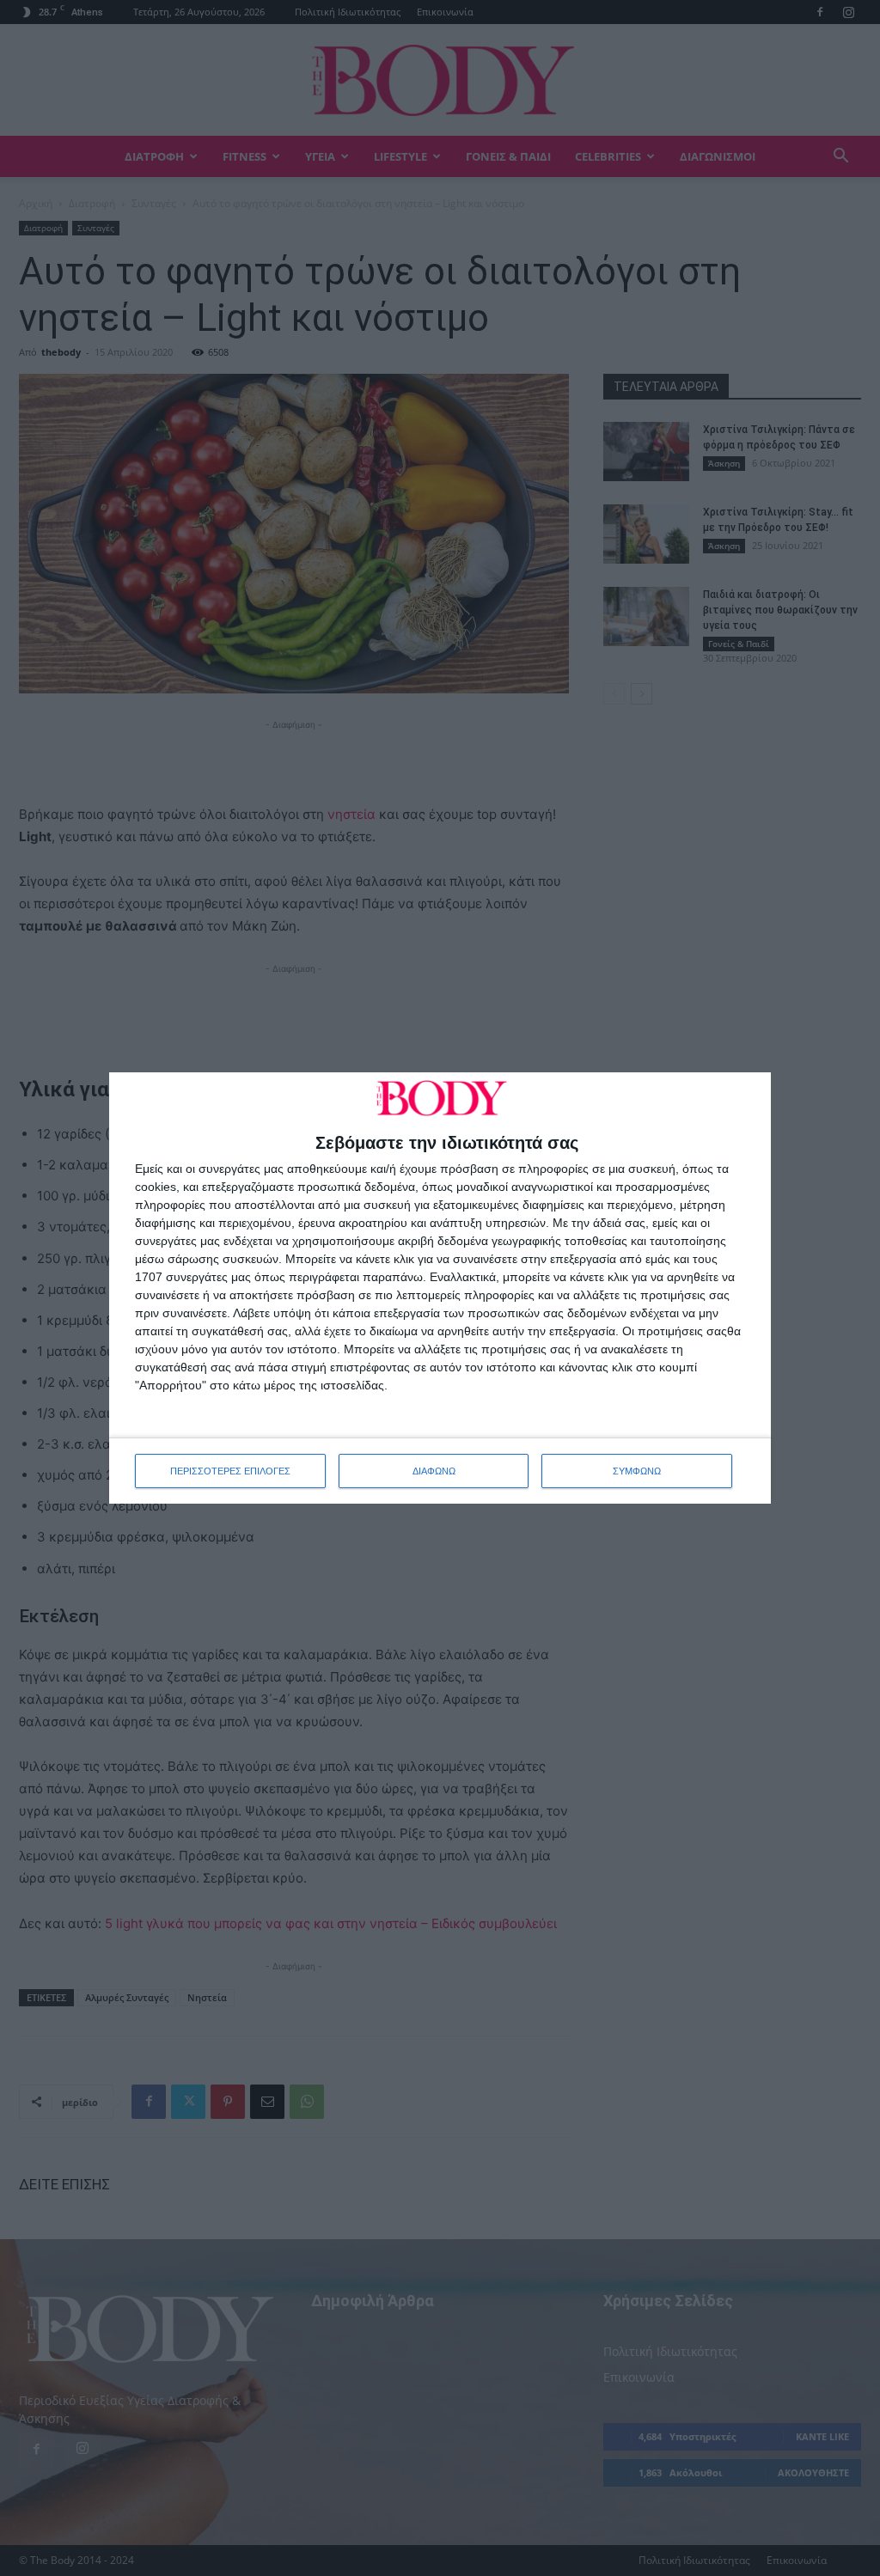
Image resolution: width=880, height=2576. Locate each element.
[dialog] (440, 1288)
